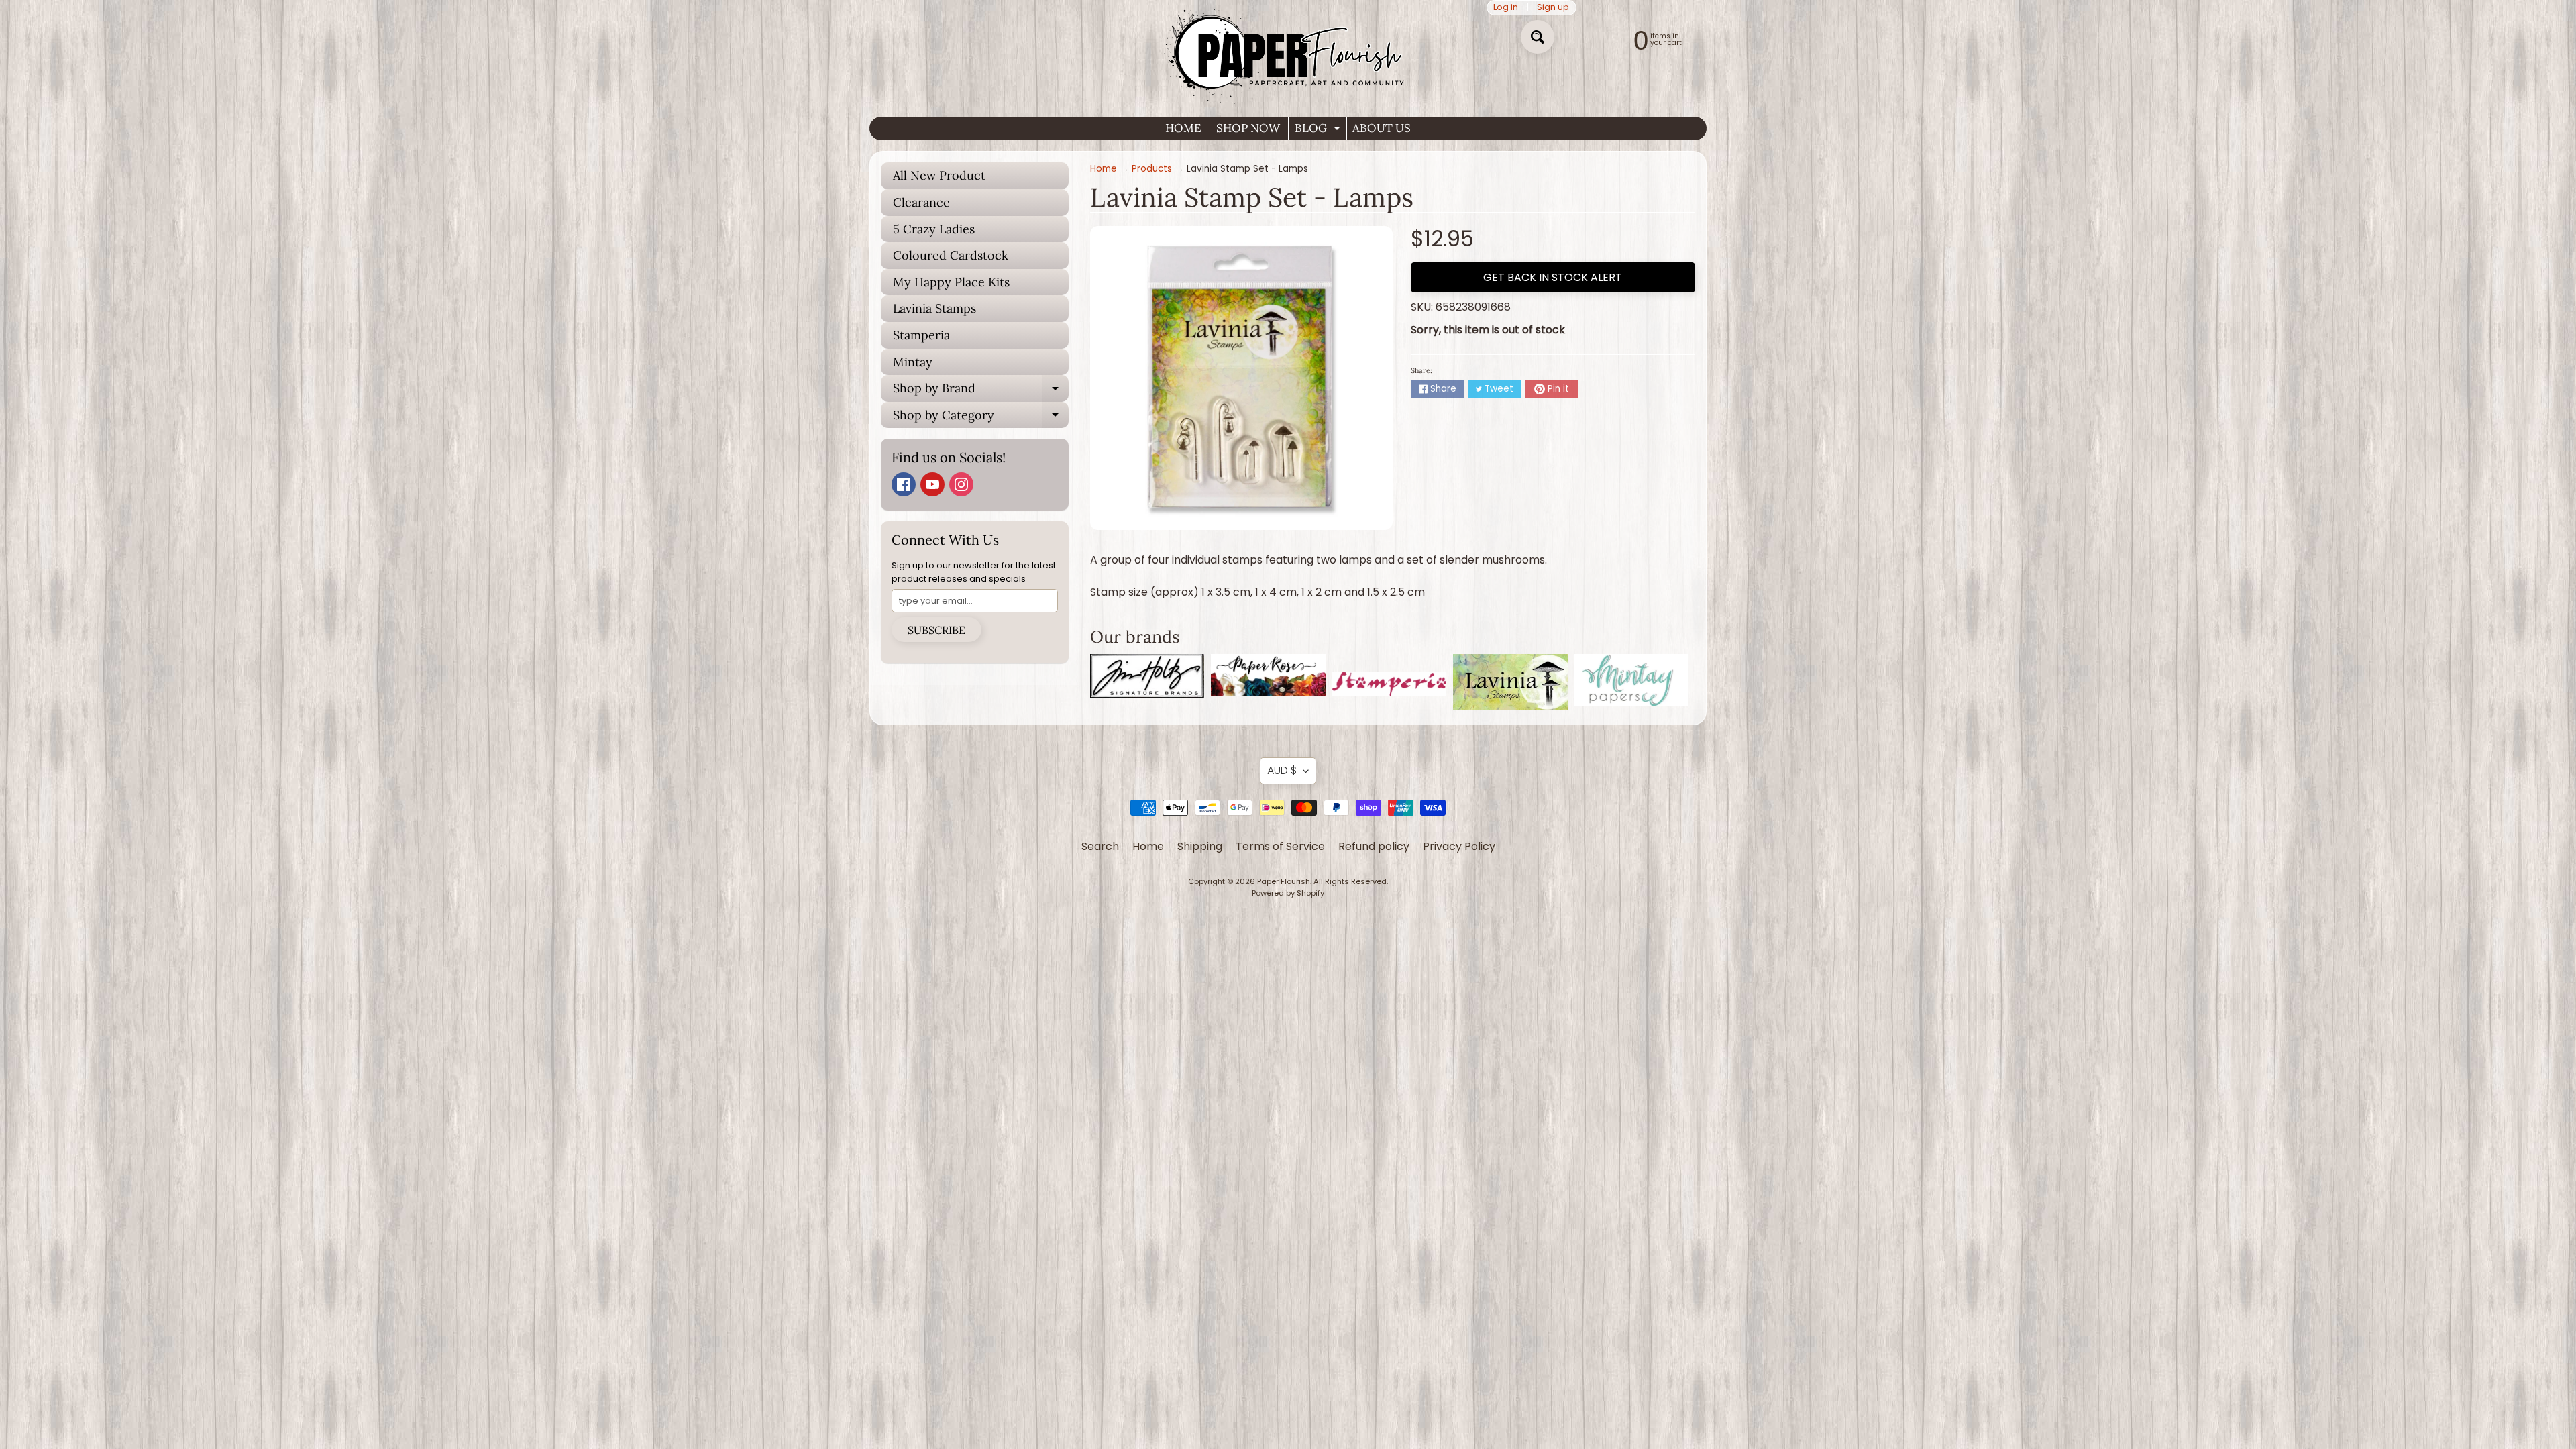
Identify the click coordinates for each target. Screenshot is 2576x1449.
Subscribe (936, 630)
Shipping (1200, 846)
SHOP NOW (1248, 128)
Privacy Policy (1459, 846)
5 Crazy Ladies (934, 229)
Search (1100, 846)
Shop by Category (981, 418)
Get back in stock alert (1553, 277)
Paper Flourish (1284, 881)
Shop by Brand (981, 391)
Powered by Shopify (1288, 893)
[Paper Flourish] (1288, 53)
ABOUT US (1382, 128)
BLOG (1319, 130)
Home (1104, 169)
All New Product (939, 175)
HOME (1183, 128)
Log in (1506, 8)
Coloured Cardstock (951, 255)
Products (1152, 169)
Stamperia (921, 335)
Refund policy (1374, 846)
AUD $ (1282, 770)
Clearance (921, 202)
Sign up (1553, 8)
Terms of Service (1280, 846)
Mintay (913, 362)
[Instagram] (961, 484)
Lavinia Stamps (934, 308)
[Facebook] (904, 484)
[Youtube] (932, 484)
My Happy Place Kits (951, 282)
